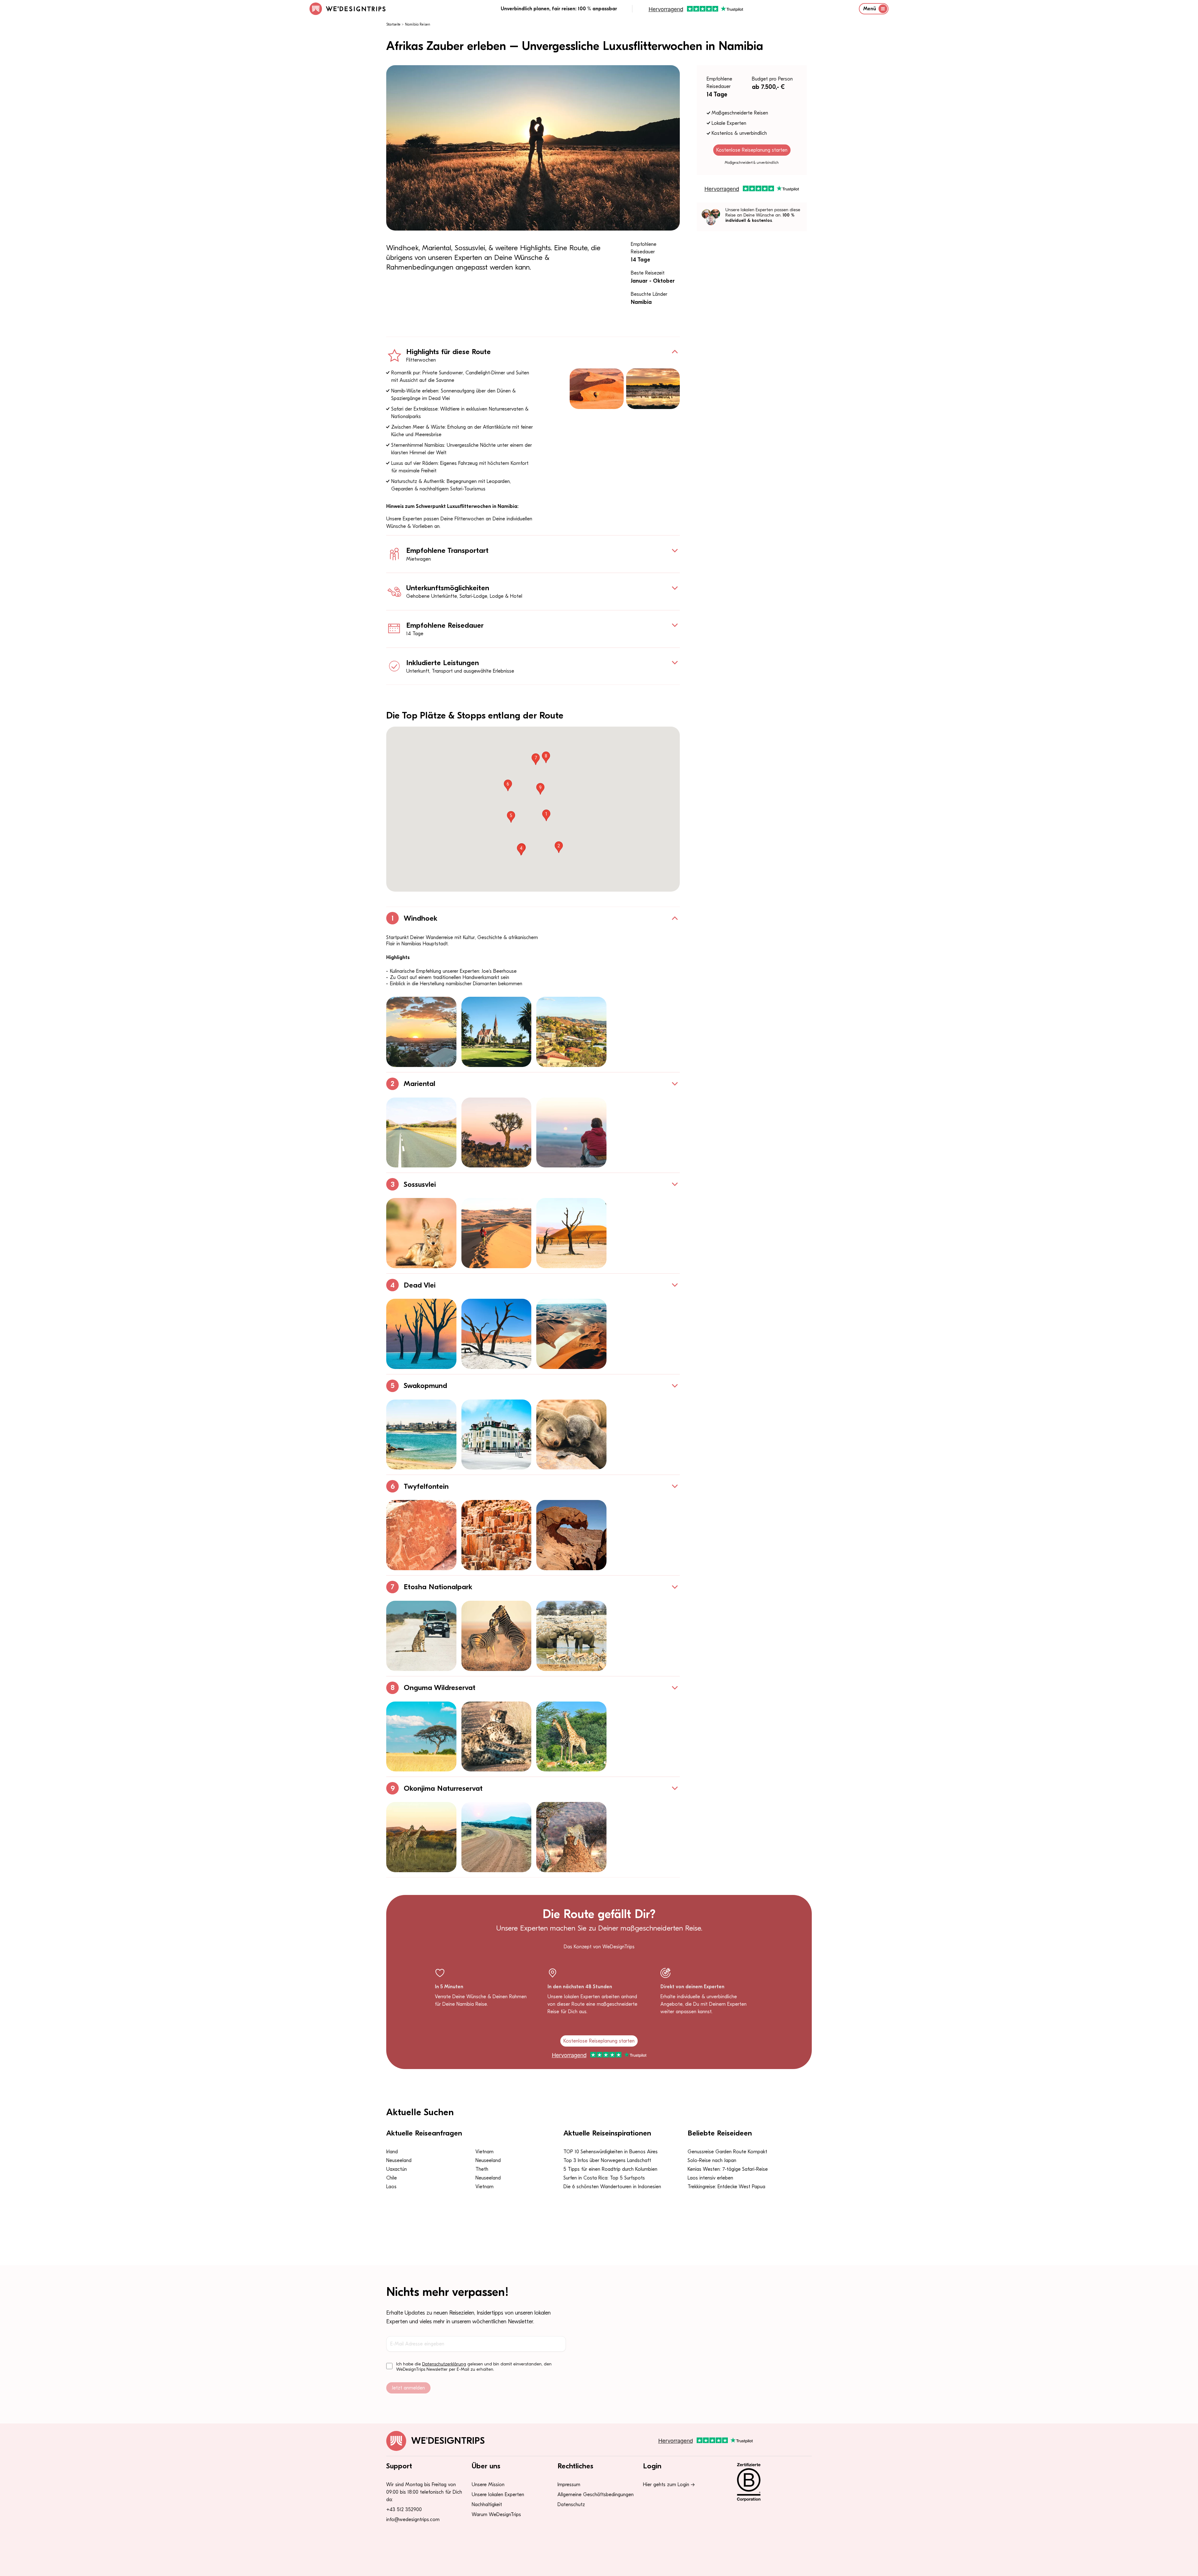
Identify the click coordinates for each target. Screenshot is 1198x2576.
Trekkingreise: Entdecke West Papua (726, 2187)
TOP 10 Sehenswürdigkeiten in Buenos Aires (611, 2152)
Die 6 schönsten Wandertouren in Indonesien (612, 2187)
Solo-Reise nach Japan (712, 2160)
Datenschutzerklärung (444, 2364)
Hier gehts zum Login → (669, 2485)
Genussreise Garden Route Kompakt (727, 2152)
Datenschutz (571, 2505)
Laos (391, 2187)
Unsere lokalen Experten (498, 2495)
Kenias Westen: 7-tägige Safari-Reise (728, 2169)
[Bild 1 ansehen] (421, 1032)
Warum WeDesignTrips (496, 2515)
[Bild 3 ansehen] (571, 1032)
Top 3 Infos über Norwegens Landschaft (607, 2160)
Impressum (569, 2485)
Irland (392, 2152)
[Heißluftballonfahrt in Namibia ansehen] (597, 389)
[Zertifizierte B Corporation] (770, 2482)
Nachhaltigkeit (487, 2505)
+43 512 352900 (404, 2510)
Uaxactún (397, 2169)
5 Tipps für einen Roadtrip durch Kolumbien (610, 2169)
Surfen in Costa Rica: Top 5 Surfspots (604, 2178)
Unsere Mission (488, 2485)
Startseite (393, 24)
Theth (482, 2169)
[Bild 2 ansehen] (497, 1032)
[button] (546, 815)
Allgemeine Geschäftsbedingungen (596, 2495)
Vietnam (485, 2152)
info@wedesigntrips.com (413, 2520)
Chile (392, 2178)
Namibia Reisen (418, 24)
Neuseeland (399, 2160)
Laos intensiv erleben (710, 2178)
